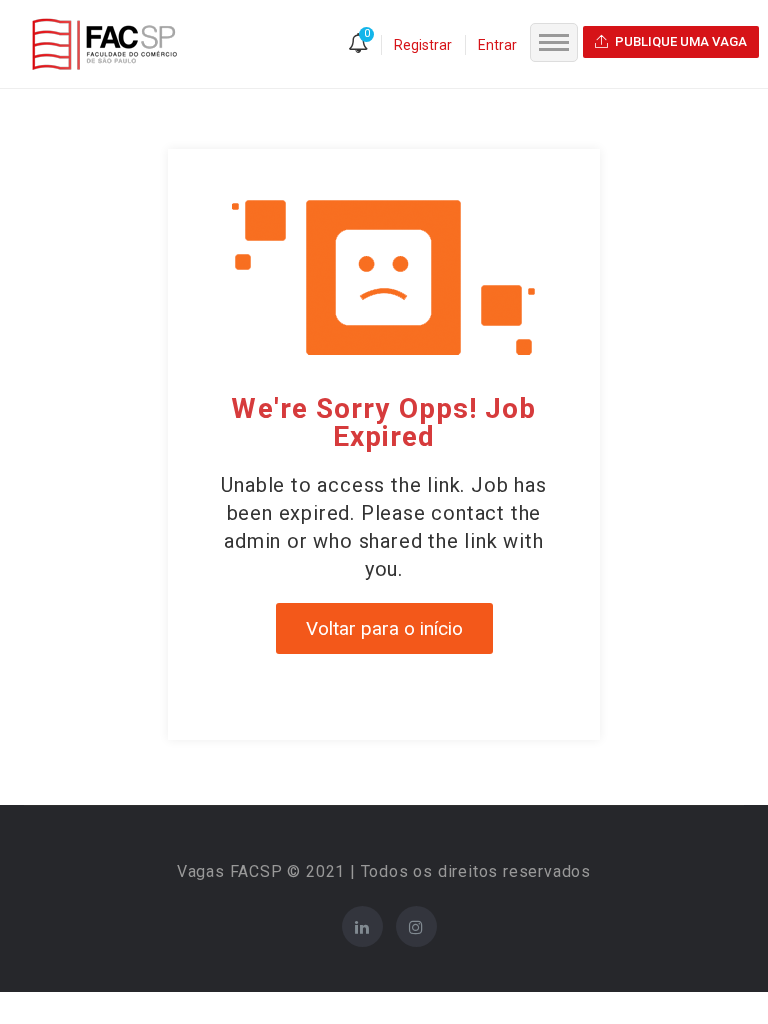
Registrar (423, 45)
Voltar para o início (384, 628)
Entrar (497, 45)
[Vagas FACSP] (104, 43)
